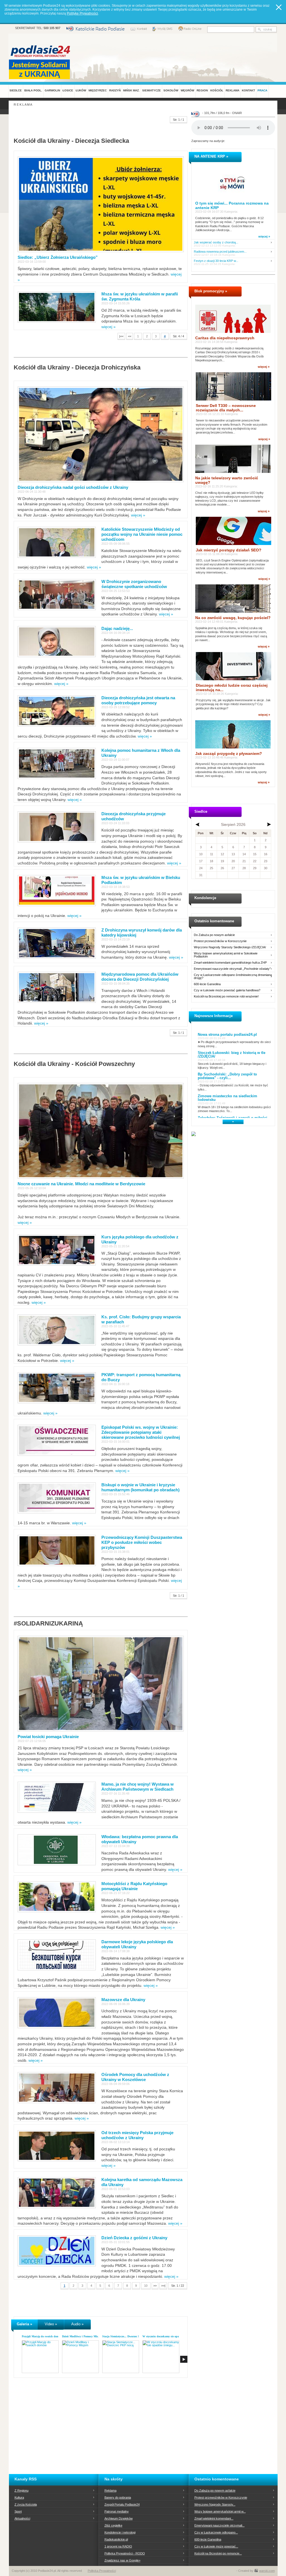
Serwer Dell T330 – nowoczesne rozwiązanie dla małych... (226, 408)
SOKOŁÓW (171, 90)
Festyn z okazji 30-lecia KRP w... (216, 261)
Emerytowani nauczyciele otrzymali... (220, 2525)
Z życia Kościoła (26, 2504)
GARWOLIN (52, 90)
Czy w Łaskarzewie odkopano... (216, 2532)
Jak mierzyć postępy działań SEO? (229, 550)
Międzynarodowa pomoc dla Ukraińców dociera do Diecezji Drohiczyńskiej (140, 977)
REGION (202, 90)
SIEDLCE (16, 90)
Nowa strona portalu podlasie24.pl (227, 1035)
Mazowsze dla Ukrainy (123, 2000)
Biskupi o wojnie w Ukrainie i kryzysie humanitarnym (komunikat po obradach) (140, 1487)
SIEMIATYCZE (152, 90)
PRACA (262, 90)
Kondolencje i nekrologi (120, 2532)
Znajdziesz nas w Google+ (122, 2560)
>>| (163, 2286)
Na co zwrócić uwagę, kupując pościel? (233, 618)
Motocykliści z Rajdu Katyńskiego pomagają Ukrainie (134, 1886)
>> (155, 2286)
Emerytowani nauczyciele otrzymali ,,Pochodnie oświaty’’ (232, 969)
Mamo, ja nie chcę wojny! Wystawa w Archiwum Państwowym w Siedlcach (138, 1787)
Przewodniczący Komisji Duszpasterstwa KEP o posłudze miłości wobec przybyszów (142, 1542)
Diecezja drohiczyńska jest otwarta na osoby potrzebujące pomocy (138, 700)
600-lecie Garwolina (207, 984)
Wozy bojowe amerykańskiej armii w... (220, 2511)
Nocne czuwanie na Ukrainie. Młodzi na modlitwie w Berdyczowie (81, 1184)
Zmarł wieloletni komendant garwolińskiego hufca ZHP (230, 963)
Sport (18, 2511)
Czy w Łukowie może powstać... (216, 2546)
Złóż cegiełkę (113, 2525)
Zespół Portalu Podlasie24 (122, 2504)
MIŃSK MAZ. (131, 90)
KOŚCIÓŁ (217, 90)
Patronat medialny (117, 2511)
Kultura (19, 2497)
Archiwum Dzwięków (119, 2518)
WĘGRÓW (187, 90)
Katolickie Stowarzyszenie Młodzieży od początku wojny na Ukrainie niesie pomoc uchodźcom (142, 534)
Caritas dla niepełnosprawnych (225, 338)
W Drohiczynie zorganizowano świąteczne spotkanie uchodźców (134, 584)
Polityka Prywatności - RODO (125, 2553)
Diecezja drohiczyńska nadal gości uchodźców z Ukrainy (73, 487)
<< (130, 336)
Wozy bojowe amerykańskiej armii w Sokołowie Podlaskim (226, 955)
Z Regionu (22, 2490)
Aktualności (22, 2518)
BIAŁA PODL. (33, 90)
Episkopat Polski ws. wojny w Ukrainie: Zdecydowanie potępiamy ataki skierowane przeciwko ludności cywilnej (141, 1432)
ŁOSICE (68, 90)
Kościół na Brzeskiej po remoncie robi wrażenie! (226, 996)
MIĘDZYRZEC (98, 90)
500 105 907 (52, 28)
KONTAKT (248, 90)
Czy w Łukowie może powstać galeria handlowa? (227, 990)
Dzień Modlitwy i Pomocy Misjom (82, 2336)
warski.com (267, 2571)
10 (146, 2286)
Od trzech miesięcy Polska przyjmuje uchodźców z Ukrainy (137, 2135)
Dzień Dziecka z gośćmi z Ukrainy (134, 2238)
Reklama (110, 2490)
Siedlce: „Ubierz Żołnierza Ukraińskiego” (58, 257)
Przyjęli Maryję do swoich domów (42, 2336)
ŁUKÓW (81, 90)
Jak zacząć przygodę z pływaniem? (229, 753)
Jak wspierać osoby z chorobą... (216, 242)
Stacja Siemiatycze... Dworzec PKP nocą (126, 2336)
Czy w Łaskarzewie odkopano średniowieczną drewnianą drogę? (233, 977)
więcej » (109, 327)
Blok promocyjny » (211, 291)
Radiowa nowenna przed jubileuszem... (220, 252)
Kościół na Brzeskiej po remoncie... (218, 2553)
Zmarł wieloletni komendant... (214, 2518)
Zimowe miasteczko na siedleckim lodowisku (227, 1098)
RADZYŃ (115, 90)
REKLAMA (233, 90)
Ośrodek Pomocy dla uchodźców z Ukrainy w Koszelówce (135, 2077)
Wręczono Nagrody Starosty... (215, 2504)
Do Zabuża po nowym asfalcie (214, 935)
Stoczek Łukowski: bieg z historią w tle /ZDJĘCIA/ (232, 1054)
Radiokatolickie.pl (116, 2539)
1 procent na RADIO (118, 2546)
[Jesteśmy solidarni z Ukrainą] (41, 69)
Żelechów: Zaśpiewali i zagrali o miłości (233, 1118)
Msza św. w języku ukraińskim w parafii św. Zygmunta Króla (140, 296)
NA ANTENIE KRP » (211, 156)
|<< (121, 336)
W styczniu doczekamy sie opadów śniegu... (169, 2336)
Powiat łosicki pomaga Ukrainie (48, 1737)
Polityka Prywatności (102, 2571)
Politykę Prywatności (82, 13)
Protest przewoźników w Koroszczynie (220, 941)
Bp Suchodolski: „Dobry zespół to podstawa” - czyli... (227, 1076)
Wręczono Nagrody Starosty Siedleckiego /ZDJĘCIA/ (230, 947)
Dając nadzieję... (117, 628)
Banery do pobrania (118, 2497)
